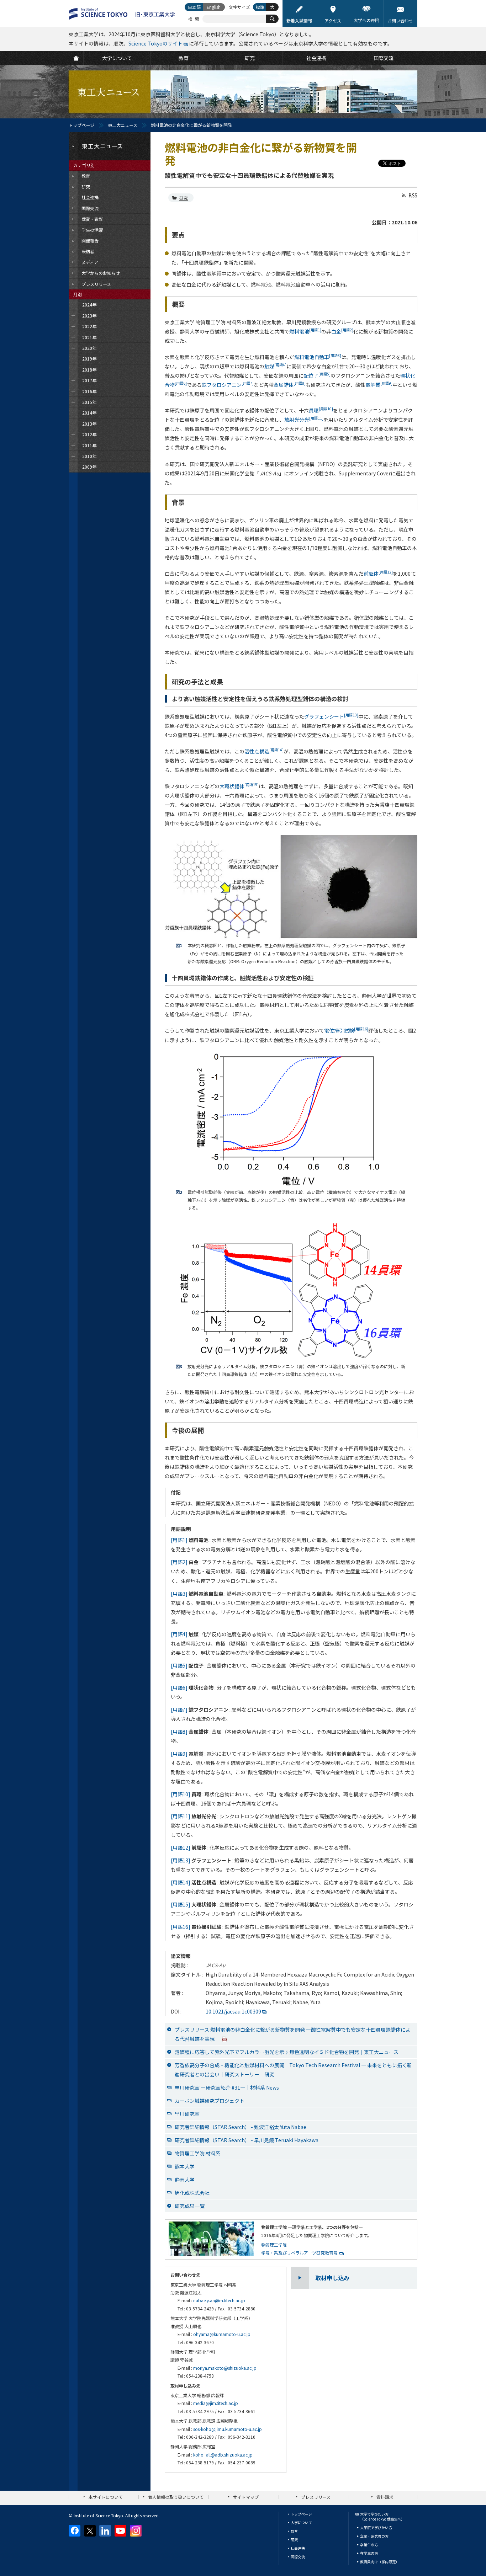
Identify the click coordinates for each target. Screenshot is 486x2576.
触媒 (275, 366)
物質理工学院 (274, 2245)
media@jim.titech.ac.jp (216, 2403)
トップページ (81, 125)
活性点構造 (264, 751)
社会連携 (298, 2548)
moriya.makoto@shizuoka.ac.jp (225, 2368)
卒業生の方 (369, 2545)
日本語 (194, 7)
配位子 (317, 375)
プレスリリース (316, 2497)
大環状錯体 (239, 786)
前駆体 (378, 574)
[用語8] (179, 1732)
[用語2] (179, 1562)
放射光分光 (304, 420)
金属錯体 (290, 385)
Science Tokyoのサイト (155, 43)
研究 (184, 198)
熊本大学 (185, 2166)
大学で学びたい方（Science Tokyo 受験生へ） (382, 2516)
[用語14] (181, 1882)
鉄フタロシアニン (228, 385)
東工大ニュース (123, 125)
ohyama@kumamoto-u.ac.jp (222, 2334)
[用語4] (179, 1634)
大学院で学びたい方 (376, 2527)
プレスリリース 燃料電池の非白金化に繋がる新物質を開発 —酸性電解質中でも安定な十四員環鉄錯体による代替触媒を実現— (293, 2034)
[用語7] (179, 1710)
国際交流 (298, 2557)
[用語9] (179, 1754)
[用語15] (181, 1904)
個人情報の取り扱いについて (176, 2497)
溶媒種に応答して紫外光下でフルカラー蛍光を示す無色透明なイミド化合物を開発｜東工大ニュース (287, 2052)
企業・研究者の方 (374, 2536)
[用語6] (179, 1687)
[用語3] (179, 1594)
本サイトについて (106, 2497)
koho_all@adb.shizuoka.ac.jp (223, 2455)
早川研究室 (187, 2114)
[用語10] (181, 1794)
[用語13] (181, 1860)
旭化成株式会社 (192, 2193)
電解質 (379, 385)
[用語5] (179, 1665)
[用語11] (181, 1816)
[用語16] (181, 1927)
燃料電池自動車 (318, 357)
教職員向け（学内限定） (380, 2562)
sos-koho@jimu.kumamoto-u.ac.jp (228, 2429)
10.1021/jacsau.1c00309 (233, 2011)
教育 (294, 2531)
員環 (321, 410)
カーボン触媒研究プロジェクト (210, 2101)
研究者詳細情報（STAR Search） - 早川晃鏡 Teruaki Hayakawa (247, 2140)
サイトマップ (246, 2497)
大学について (301, 2522)
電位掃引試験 (346, 1030)
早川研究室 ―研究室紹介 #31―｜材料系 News (227, 2087)
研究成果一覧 (190, 2206)
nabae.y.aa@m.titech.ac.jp (219, 2300)
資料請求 (385, 2497)
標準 (260, 7)
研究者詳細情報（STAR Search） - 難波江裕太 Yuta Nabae (241, 2127)
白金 (342, 331)
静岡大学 (185, 2180)
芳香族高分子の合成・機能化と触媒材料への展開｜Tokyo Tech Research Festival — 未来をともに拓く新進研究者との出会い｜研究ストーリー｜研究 (293, 2070)
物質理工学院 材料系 (198, 2153)
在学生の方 (369, 2553)
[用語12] (181, 1847)
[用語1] (179, 1540)
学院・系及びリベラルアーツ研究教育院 (299, 2253)
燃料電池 (305, 331)
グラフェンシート (331, 716)
